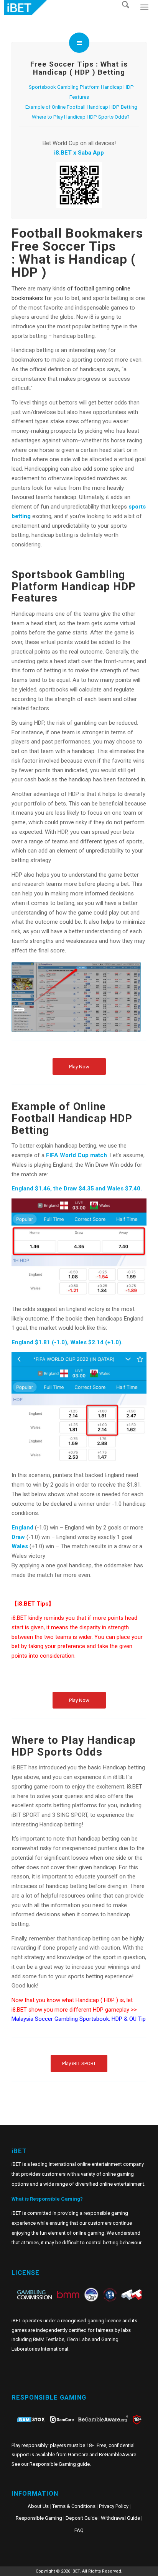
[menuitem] (128, 15)
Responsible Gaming (39, 2518)
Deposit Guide (81, 2518)
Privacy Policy (114, 2506)
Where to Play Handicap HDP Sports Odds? (81, 117)
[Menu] (144, 15)
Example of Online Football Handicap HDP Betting (81, 107)
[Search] (128, 15)
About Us (38, 2506)
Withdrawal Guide (120, 2518)
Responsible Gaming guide (60, 2464)
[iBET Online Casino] (64, 8)
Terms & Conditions (74, 2506)
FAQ (79, 2530)
